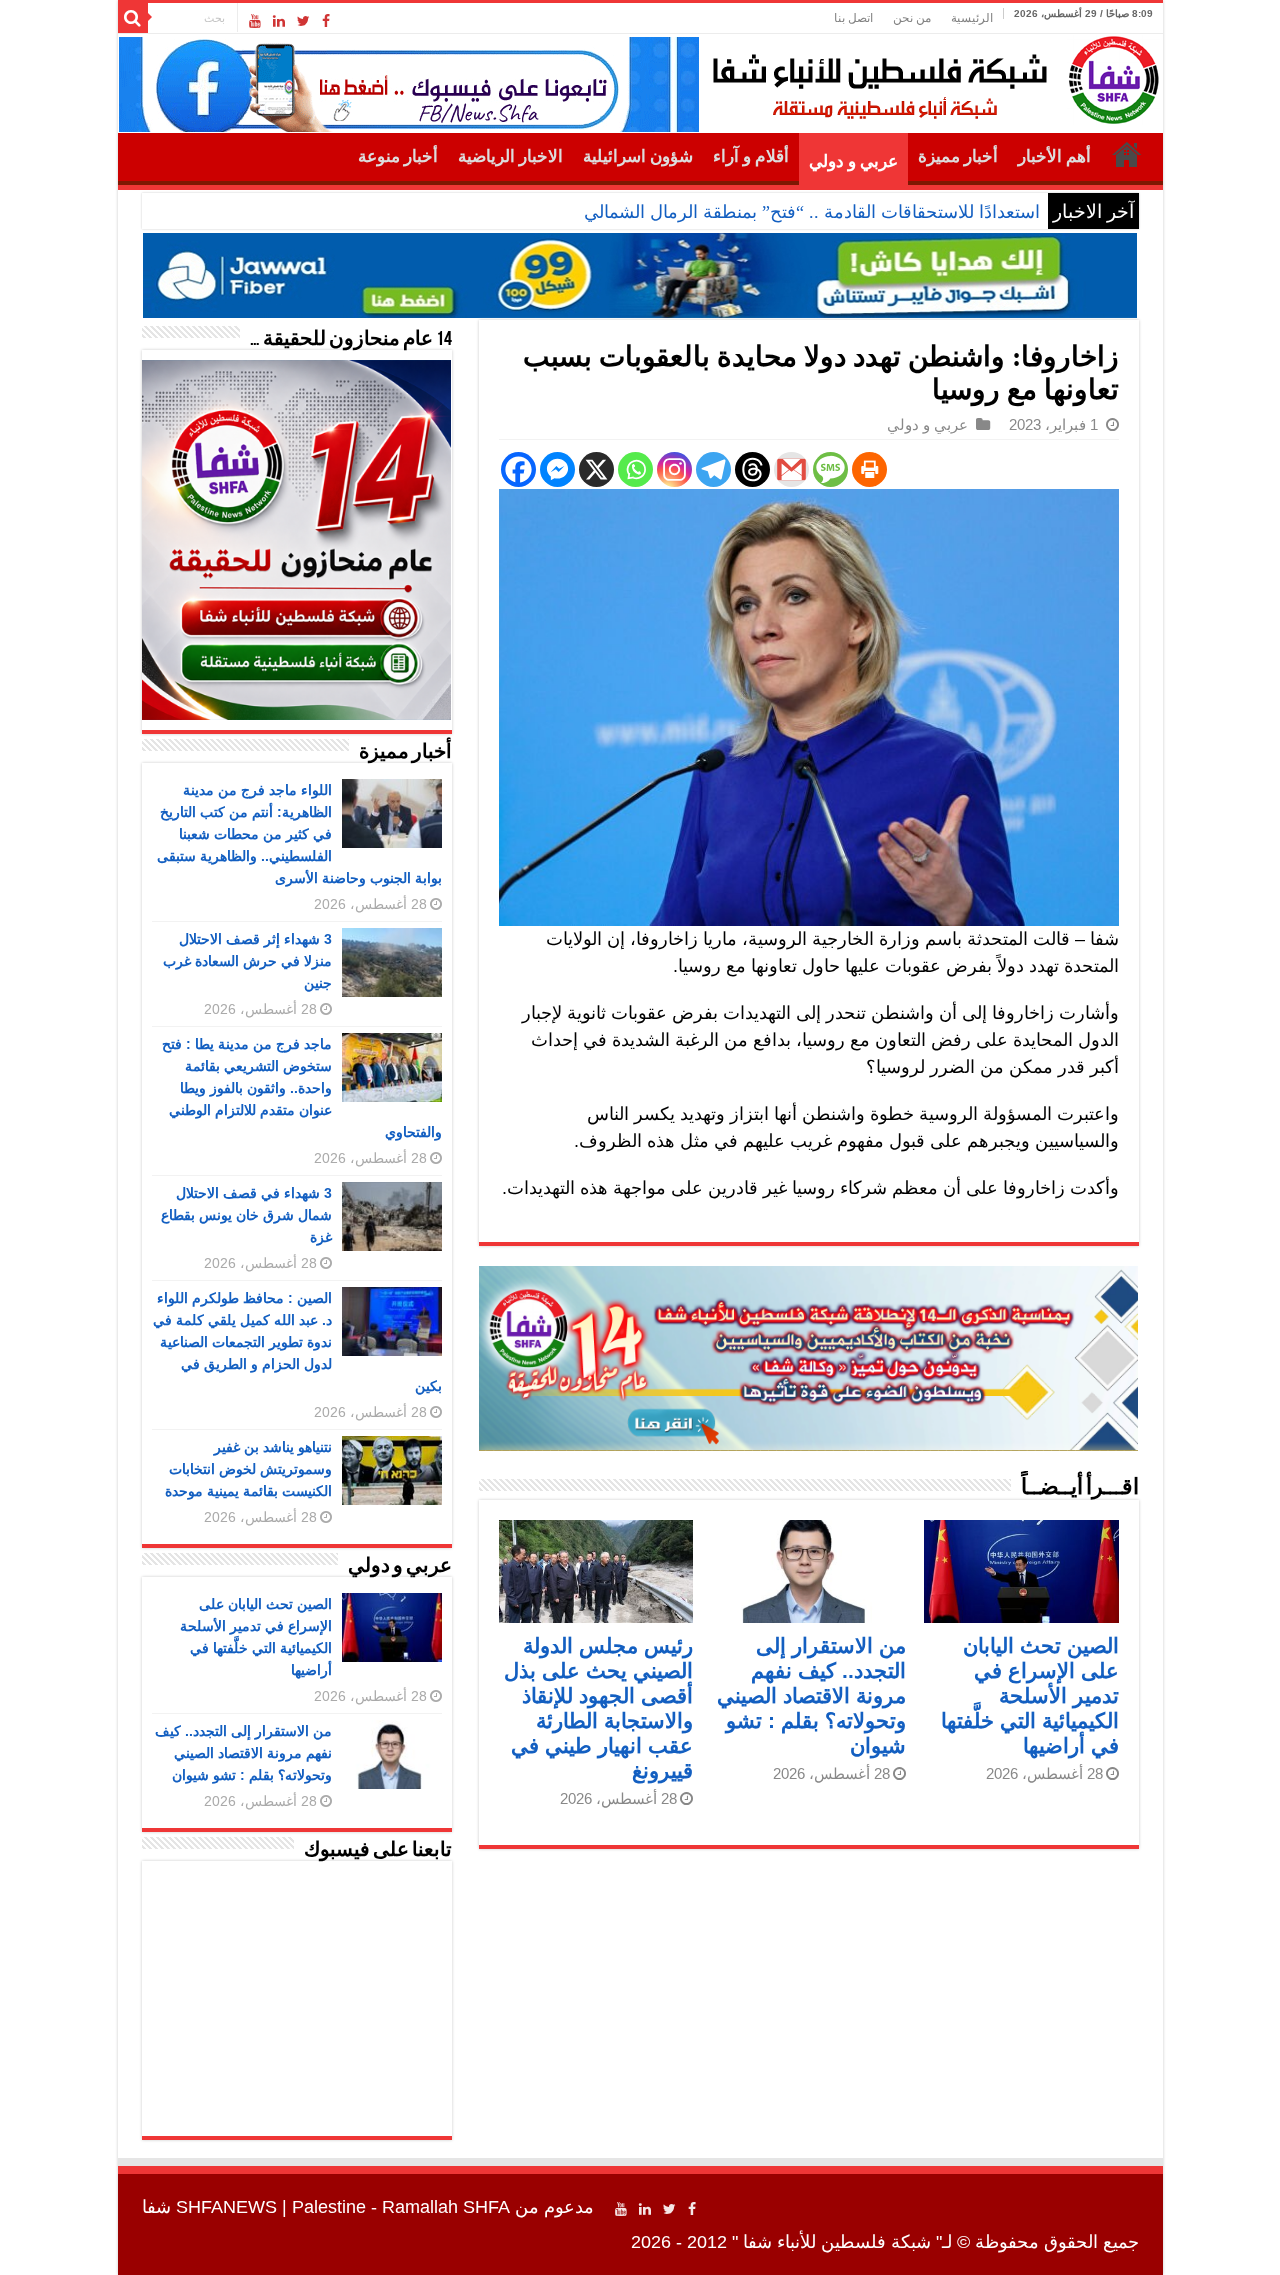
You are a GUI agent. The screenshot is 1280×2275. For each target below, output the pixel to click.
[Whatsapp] (635, 469)
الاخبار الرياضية (510, 156)
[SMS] (830, 469)
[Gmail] (791, 469)
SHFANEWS (226, 2207)
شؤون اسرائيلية (638, 156)
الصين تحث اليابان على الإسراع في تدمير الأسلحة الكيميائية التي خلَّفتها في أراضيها (1030, 1695)
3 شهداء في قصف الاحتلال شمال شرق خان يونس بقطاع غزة (246, 1215)
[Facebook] (326, 21)
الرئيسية (972, 18)
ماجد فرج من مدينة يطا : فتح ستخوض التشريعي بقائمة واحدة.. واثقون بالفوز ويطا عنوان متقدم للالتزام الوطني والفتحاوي (302, 1088)
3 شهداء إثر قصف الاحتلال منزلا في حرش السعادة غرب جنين (247, 961)
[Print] (869, 469)
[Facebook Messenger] (557, 469)
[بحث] (133, 18)
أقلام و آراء (751, 156)
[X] (596, 469)
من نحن (912, 18)
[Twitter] (303, 21)
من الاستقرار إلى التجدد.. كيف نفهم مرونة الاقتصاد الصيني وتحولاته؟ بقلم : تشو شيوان (811, 1695)
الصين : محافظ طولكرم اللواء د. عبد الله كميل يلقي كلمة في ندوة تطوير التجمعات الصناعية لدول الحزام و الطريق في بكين (297, 1342)
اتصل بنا (853, 18)
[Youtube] (255, 21)
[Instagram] (674, 469)
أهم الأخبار (1054, 156)
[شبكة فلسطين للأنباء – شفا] (930, 76)
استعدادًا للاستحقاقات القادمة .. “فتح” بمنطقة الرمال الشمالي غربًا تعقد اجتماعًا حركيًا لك (713, 212)
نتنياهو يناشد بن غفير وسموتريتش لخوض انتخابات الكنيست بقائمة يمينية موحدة (248, 1469)
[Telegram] (713, 469)
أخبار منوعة (398, 156)
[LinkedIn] (279, 21)
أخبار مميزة (958, 156)
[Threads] (752, 469)
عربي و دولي (853, 161)
